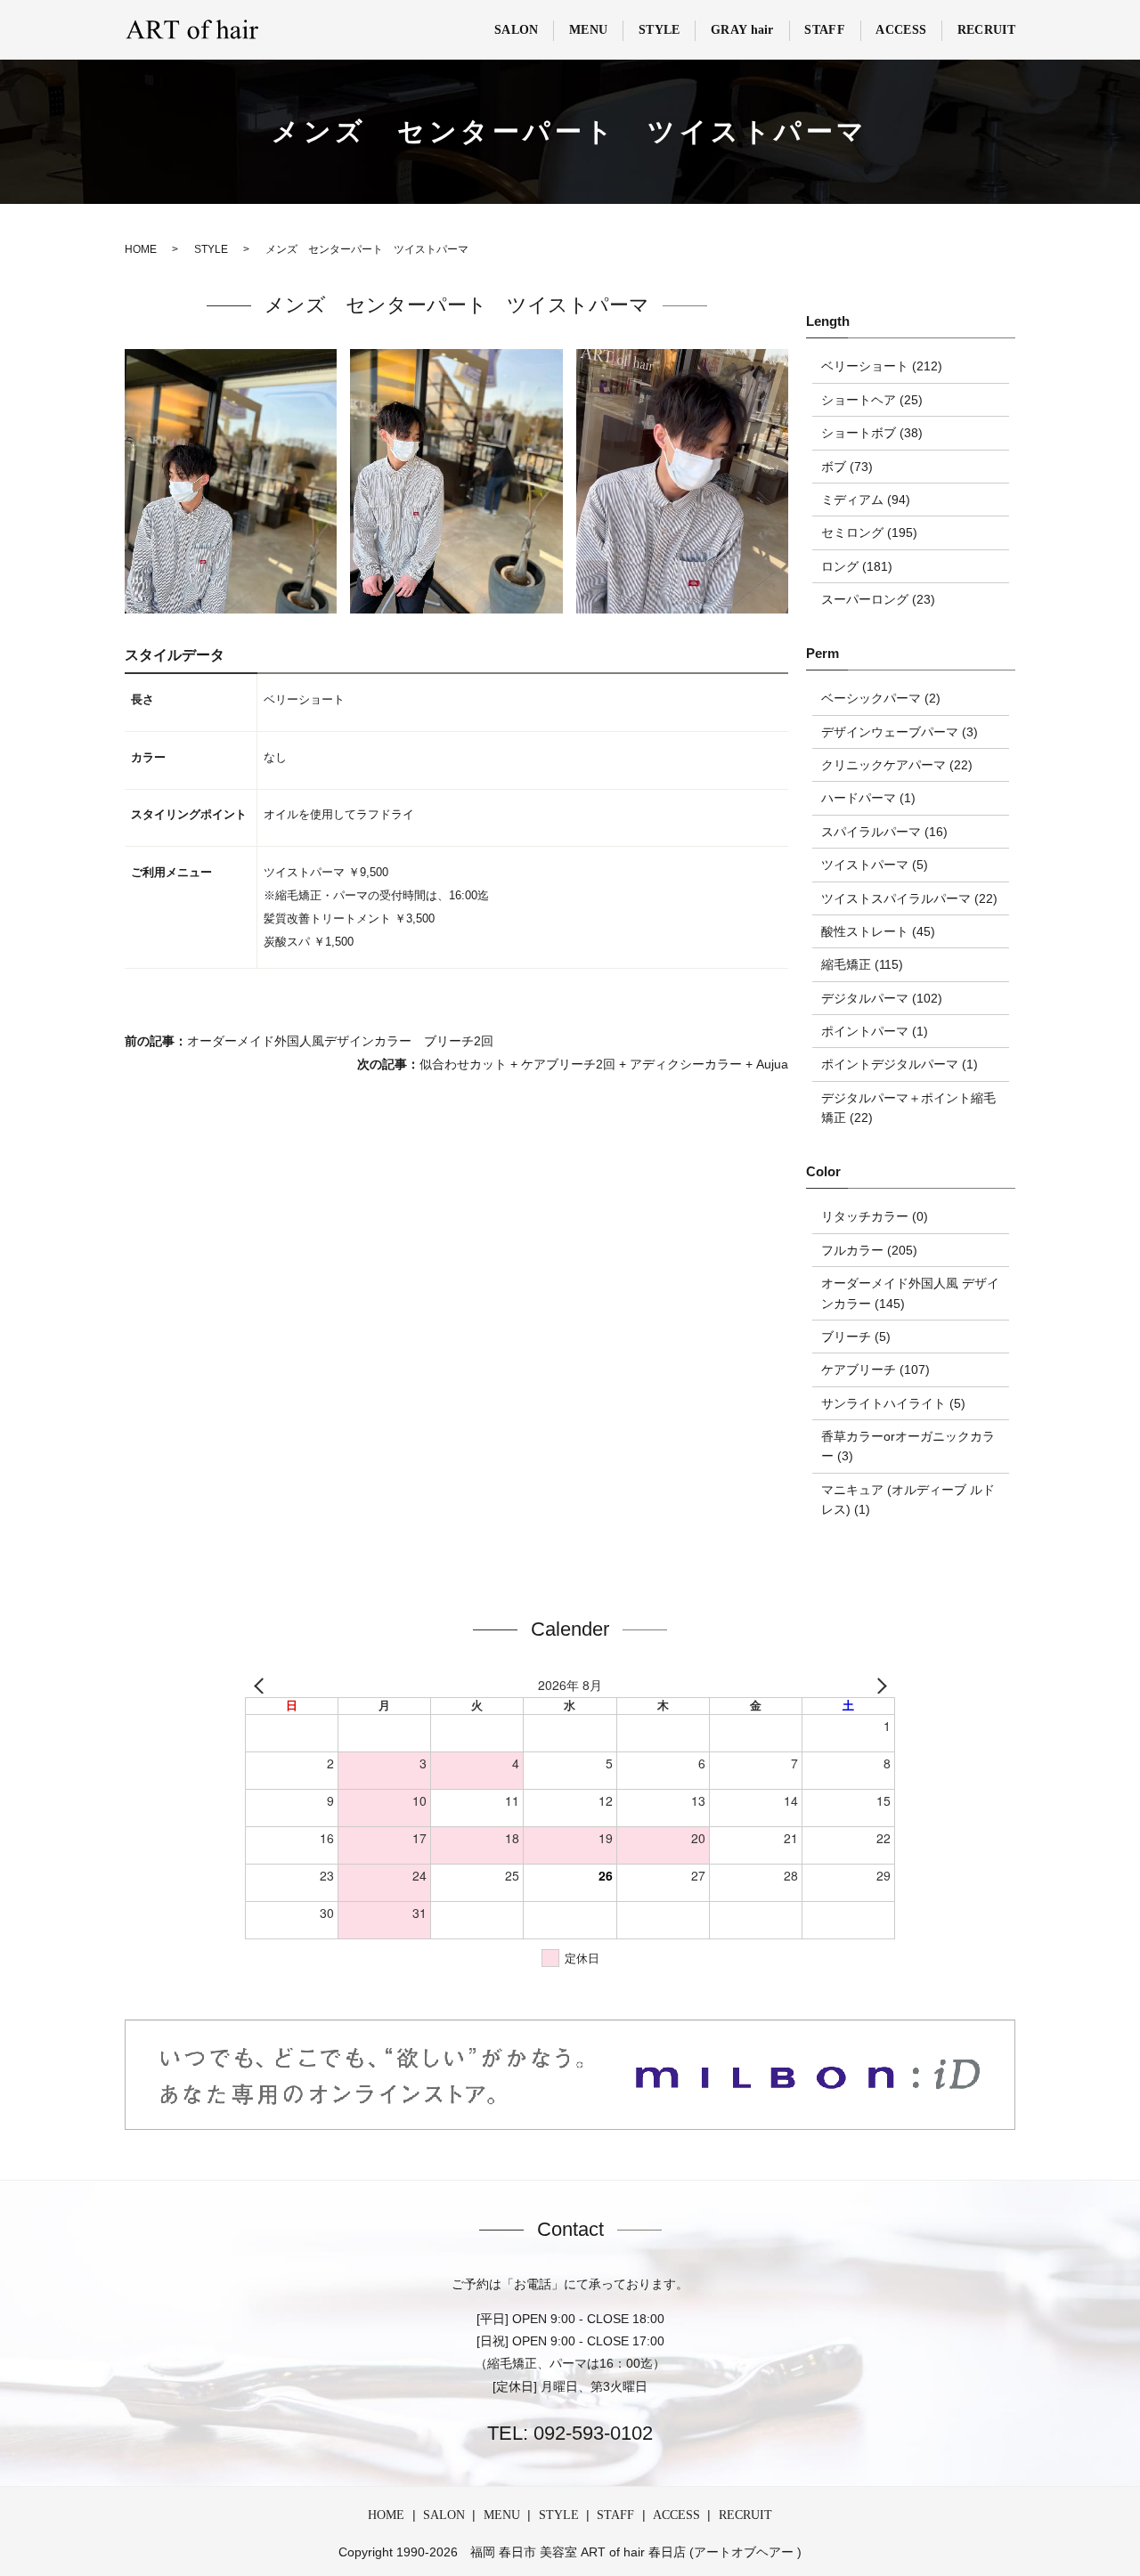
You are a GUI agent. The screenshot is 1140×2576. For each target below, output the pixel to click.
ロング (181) (857, 566)
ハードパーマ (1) (868, 798)
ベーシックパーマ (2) (881, 698)
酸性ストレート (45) (878, 931)
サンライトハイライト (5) (893, 1403)
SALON (517, 30)
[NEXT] (878, 1686)
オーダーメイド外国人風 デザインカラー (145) (910, 1293)
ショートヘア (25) (872, 400)
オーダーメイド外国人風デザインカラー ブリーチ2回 (340, 1041)
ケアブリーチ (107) (875, 1369)
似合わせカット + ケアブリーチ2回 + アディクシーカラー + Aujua (604, 1064)
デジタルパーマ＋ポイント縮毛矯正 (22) (908, 1108)
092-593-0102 (590, 2433)
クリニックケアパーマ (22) (897, 765)
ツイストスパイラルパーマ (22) (909, 898)
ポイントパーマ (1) (875, 1031)
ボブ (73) (847, 467)
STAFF (825, 30)
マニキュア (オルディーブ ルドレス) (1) (908, 1499)
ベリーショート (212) (882, 366)
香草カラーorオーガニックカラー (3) (908, 1446)
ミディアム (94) (866, 500)
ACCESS (901, 30)
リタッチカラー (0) (875, 1216)
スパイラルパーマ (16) (884, 832)
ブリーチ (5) (856, 1337)
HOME (386, 2515)
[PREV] (262, 1686)
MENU (588, 30)
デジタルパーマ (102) (882, 998)
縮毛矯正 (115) (862, 964)
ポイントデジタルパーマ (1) (900, 1064)
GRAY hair (742, 30)
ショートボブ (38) (872, 433)
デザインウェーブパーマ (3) (900, 732)
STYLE (660, 30)
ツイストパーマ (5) (875, 865)
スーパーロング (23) (878, 599)
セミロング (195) (869, 532)
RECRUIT (986, 30)
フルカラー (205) (869, 1250)
